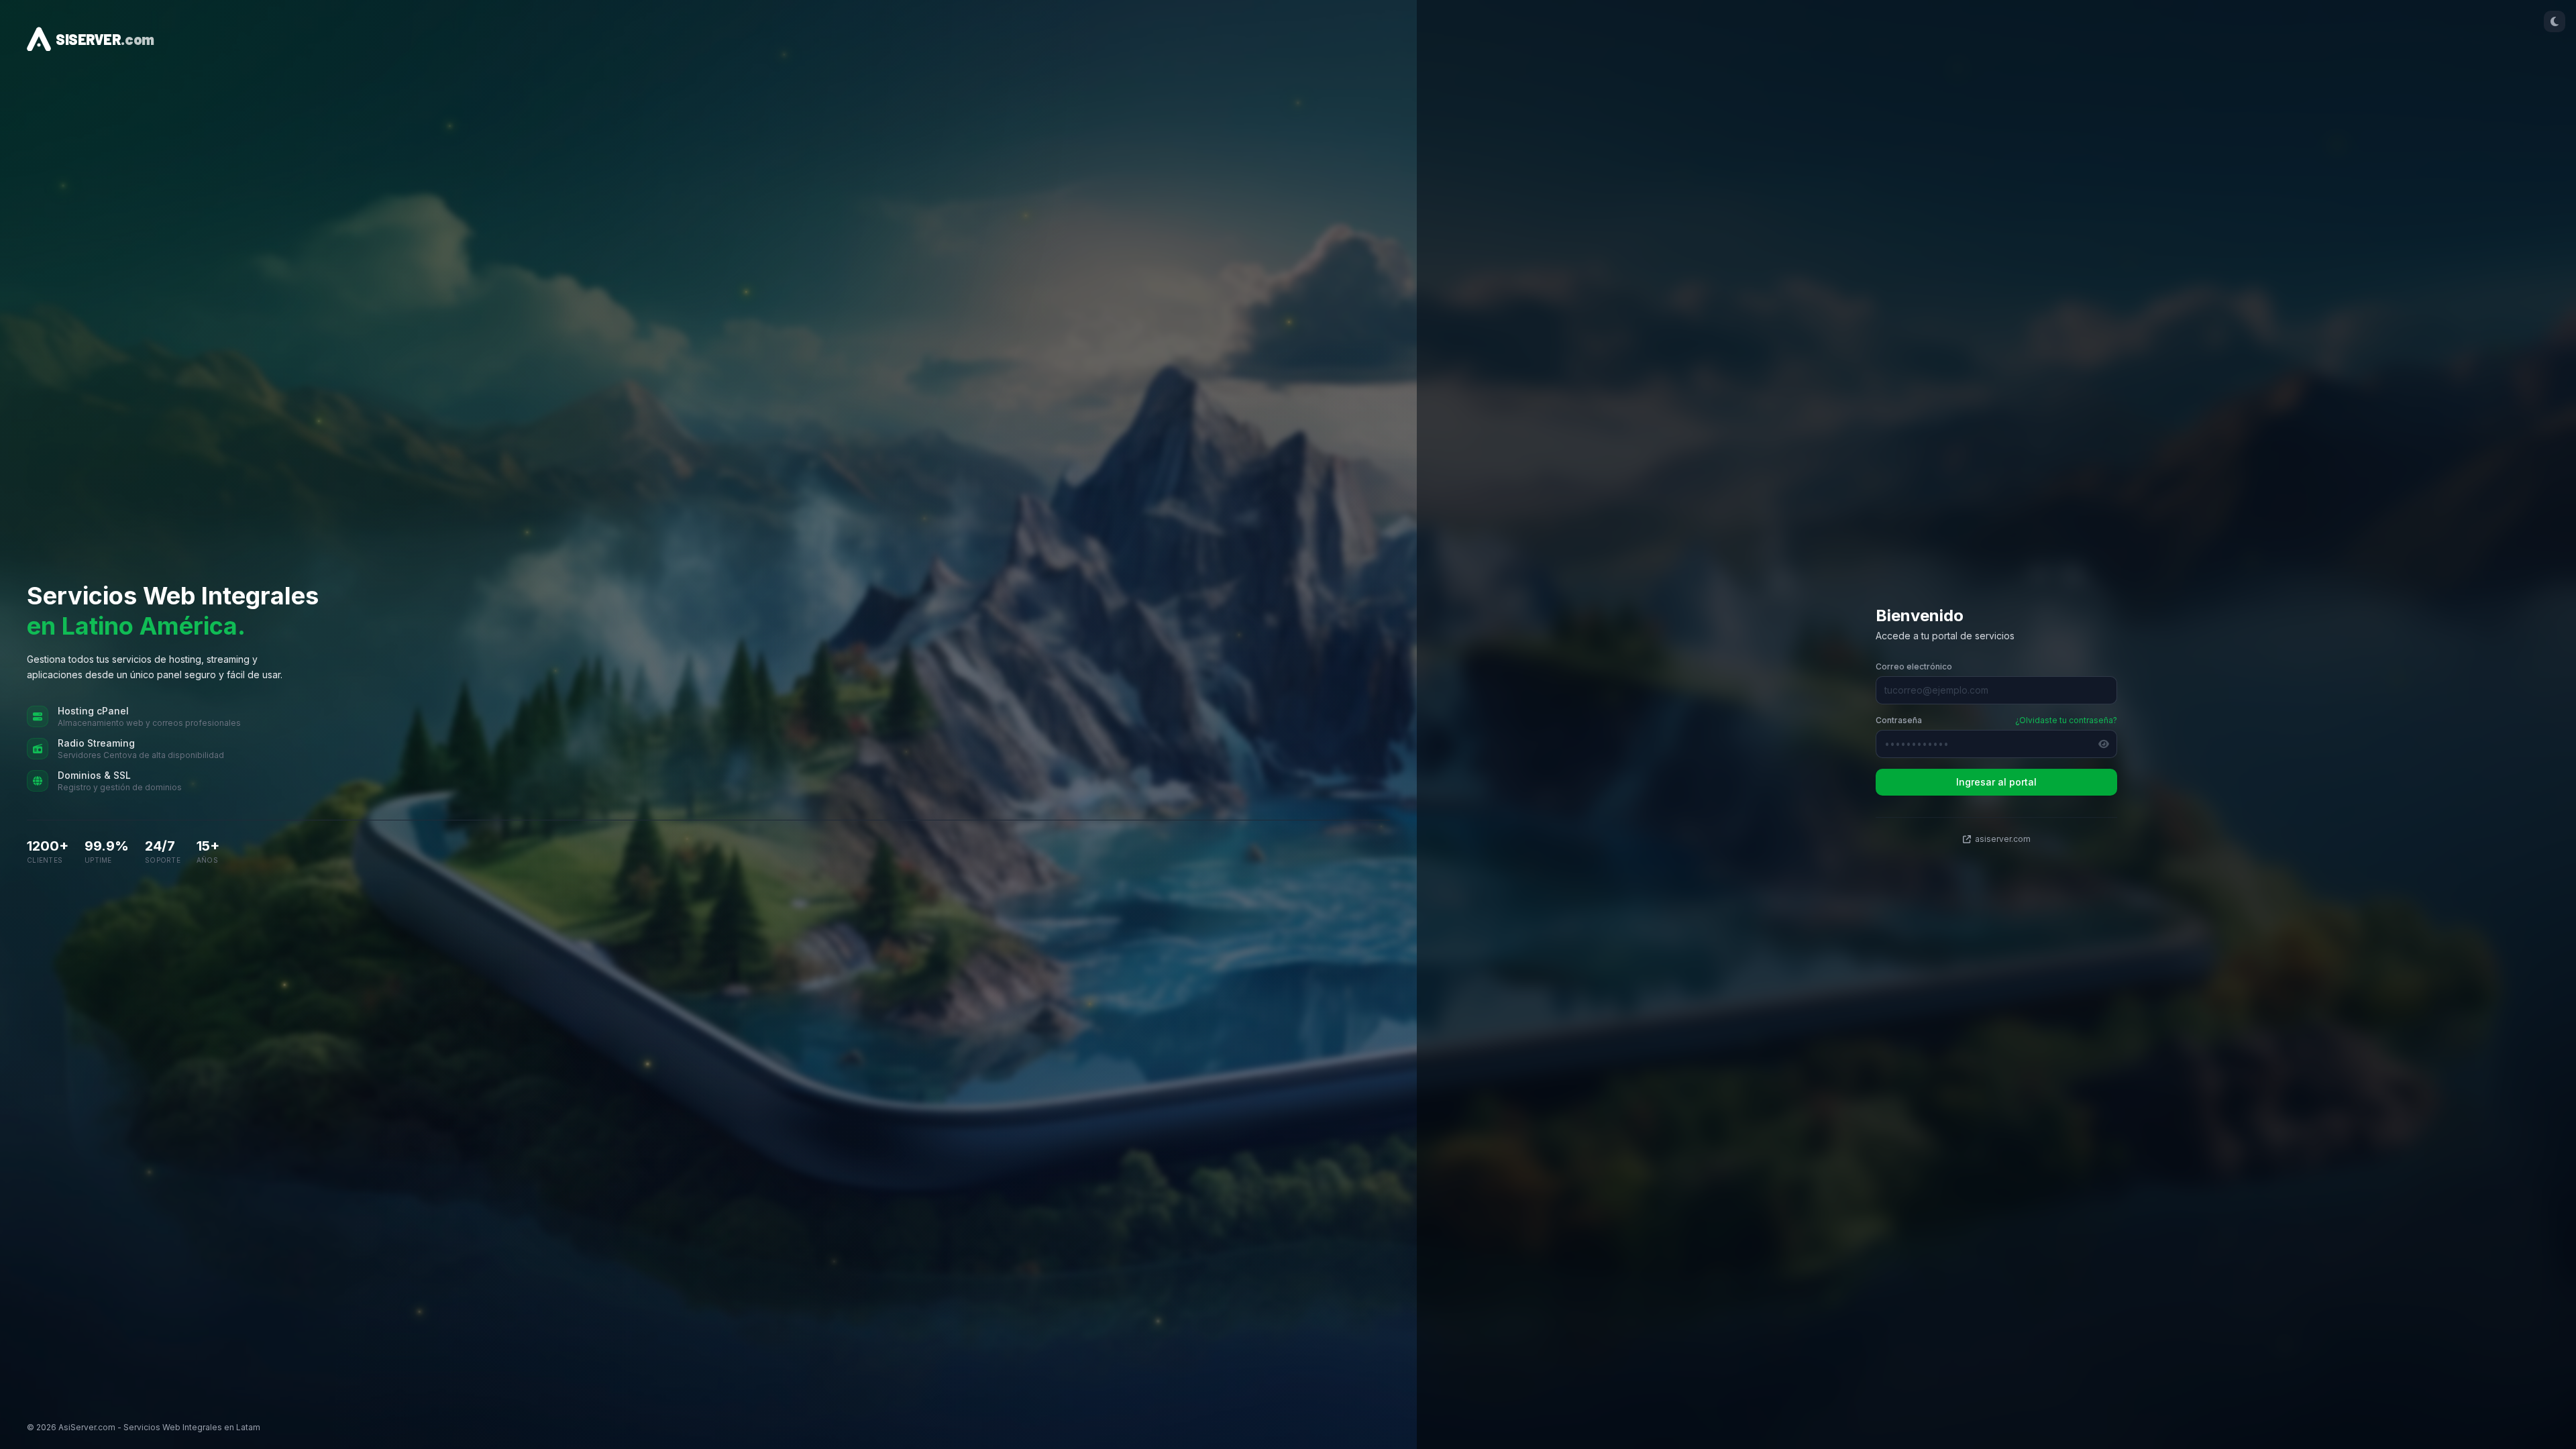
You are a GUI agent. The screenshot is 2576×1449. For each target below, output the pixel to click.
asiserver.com (2003, 839)
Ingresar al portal (1996, 782)
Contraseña (1899, 720)
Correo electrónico (1914, 666)
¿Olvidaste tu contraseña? (2066, 720)
